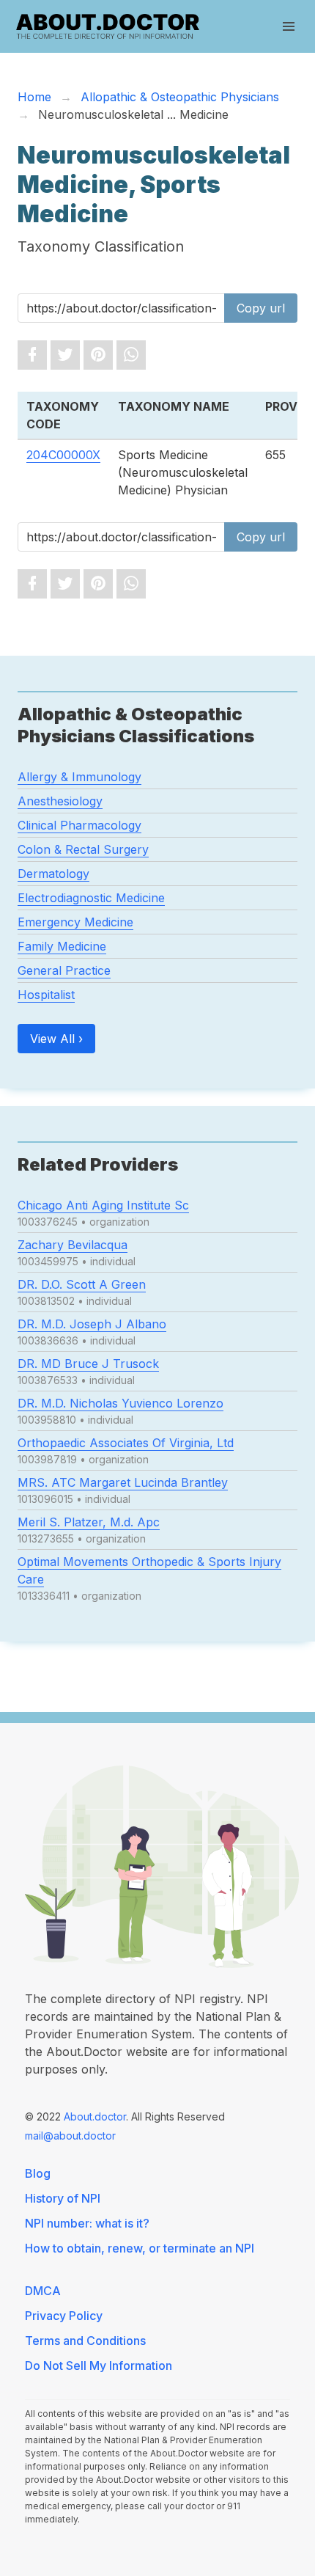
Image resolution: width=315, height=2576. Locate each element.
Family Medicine (62, 946)
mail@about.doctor (70, 2136)
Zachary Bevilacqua (73, 1245)
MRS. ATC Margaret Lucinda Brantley (123, 1482)
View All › (56, 1039)
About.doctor (95, 2116)
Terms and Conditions (85, 2341)
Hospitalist (46, 995)
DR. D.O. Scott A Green (82, 1284)
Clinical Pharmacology (79, 825)
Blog (38, 2173)
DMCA (43, 2291)
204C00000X (63, 455)
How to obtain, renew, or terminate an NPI (140, 2248)
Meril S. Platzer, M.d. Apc (89, 1522)
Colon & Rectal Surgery (83, 849)
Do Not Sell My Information (99, 2365)
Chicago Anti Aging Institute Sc (103, 1205)
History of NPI (63, 2198)
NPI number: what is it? (87, 2223)
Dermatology (53, 874)
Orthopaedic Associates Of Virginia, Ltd (126, 1443)
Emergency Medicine (75, 922)
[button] (289, 26)
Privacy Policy (64, 2316)
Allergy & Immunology (79, 777)
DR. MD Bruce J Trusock (88, 1364)
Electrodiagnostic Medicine (91, 898)
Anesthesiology (60, 801)
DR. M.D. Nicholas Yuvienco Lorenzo (121, 1403)
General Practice (64, 970)
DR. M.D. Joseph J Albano (92, 1324)
